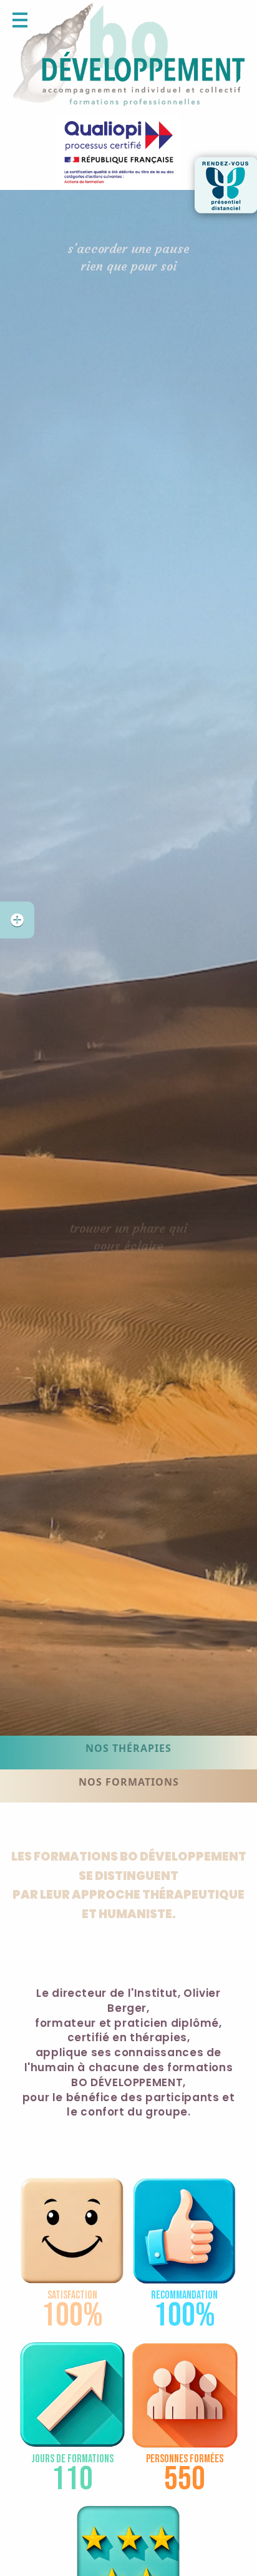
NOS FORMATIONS (129, 1782)
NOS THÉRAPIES (128, 1748)
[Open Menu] (20, 20)
